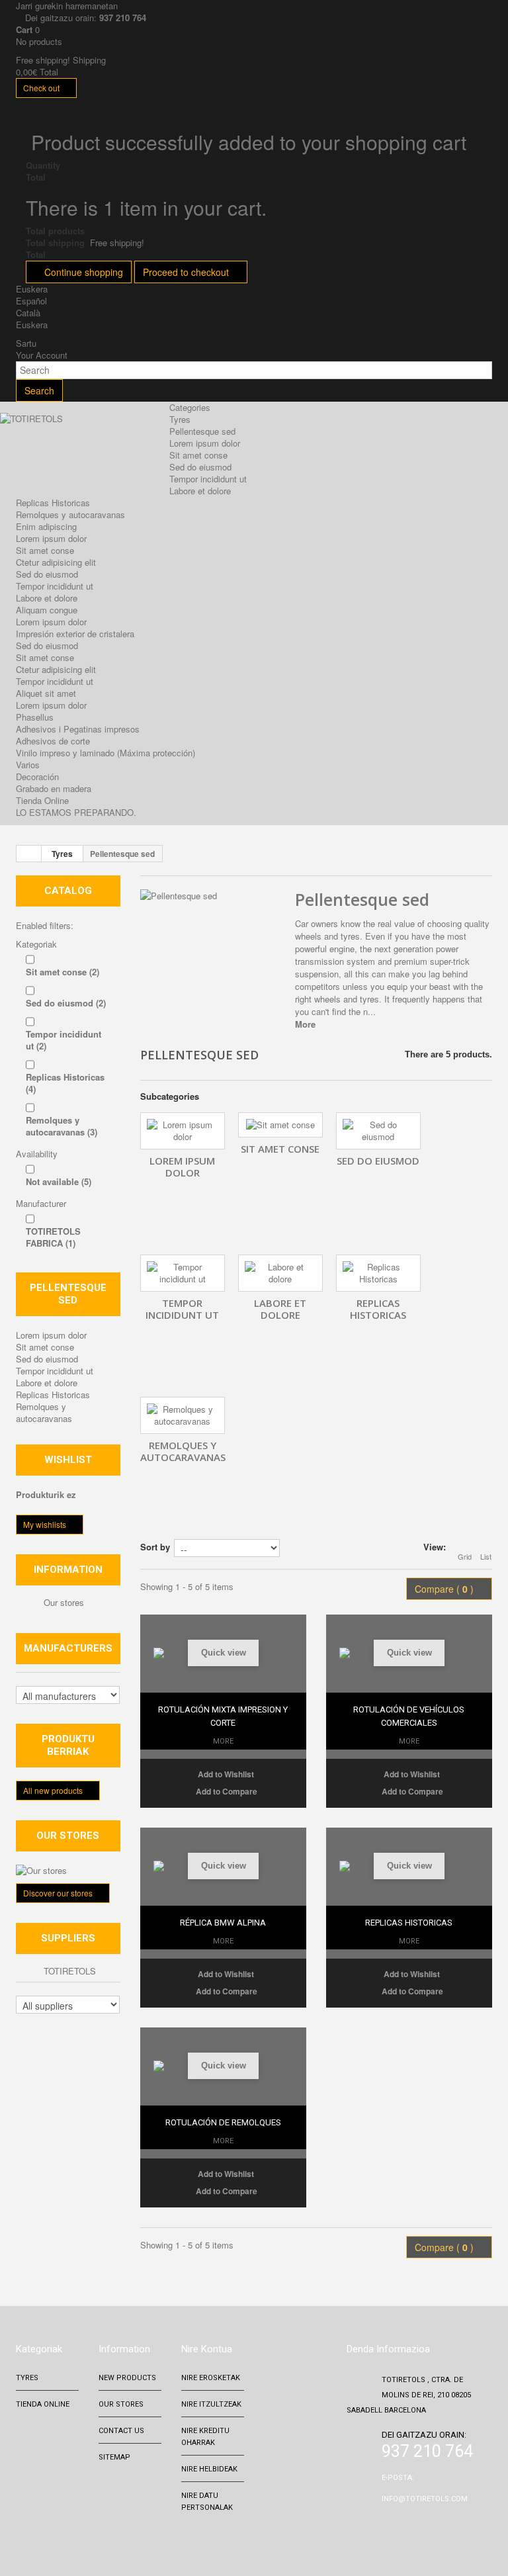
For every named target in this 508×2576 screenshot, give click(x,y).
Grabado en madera (54, 788)
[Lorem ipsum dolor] (183, 1131)
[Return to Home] (29, 854)
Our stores (63, 1602)
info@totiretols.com (425, 2511)
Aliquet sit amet (46, 693)
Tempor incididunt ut (208, 479)
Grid (465, 1556)
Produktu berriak (68, 1745)
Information (68, 1570)
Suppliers (68, 1938)
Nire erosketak (211, 2390)
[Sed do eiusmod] (378, 1131)
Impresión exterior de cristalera (75, 634)
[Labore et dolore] (280, 1273)
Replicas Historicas (53, 503)
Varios (28, 765)
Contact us (121, 2443)
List (486, 1556)
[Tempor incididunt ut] (183, 1273)
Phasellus (35, 717)
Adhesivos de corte (53, 741)
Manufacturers (68, 1648)
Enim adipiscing (46, 526)
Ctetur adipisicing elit (56, 562)
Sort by (155, 1547)
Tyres (180, 419)
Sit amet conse (198, 455)
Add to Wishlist (225, 1786)
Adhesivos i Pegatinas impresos (78, 729)
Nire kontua (207, 2361)
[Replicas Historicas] (378, 1273)
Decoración (37, 777)
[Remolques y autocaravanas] (183, 1415)
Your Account (42, 355)
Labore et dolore (200, 491)
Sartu (26, 343)
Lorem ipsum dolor (205, 443)
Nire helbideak (209, 2481)
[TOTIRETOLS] (88, 445)
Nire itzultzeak (211, 2416)
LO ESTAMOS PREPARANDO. (76, 812)
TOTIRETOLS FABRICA (53, 1237)
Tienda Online (42, 800)
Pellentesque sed (202, 431)
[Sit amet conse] (280, 1125)
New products (127, 2390)
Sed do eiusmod (200, 467)
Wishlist (68, 1460)
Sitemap (114, 2469)
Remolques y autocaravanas (70, 514)
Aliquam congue (47, 610)
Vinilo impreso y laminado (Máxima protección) (106, 753)
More (305, 1024)
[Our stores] (68, 1871)
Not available (59, 1181)
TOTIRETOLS (68, 1971)
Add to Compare (227, 1803)
